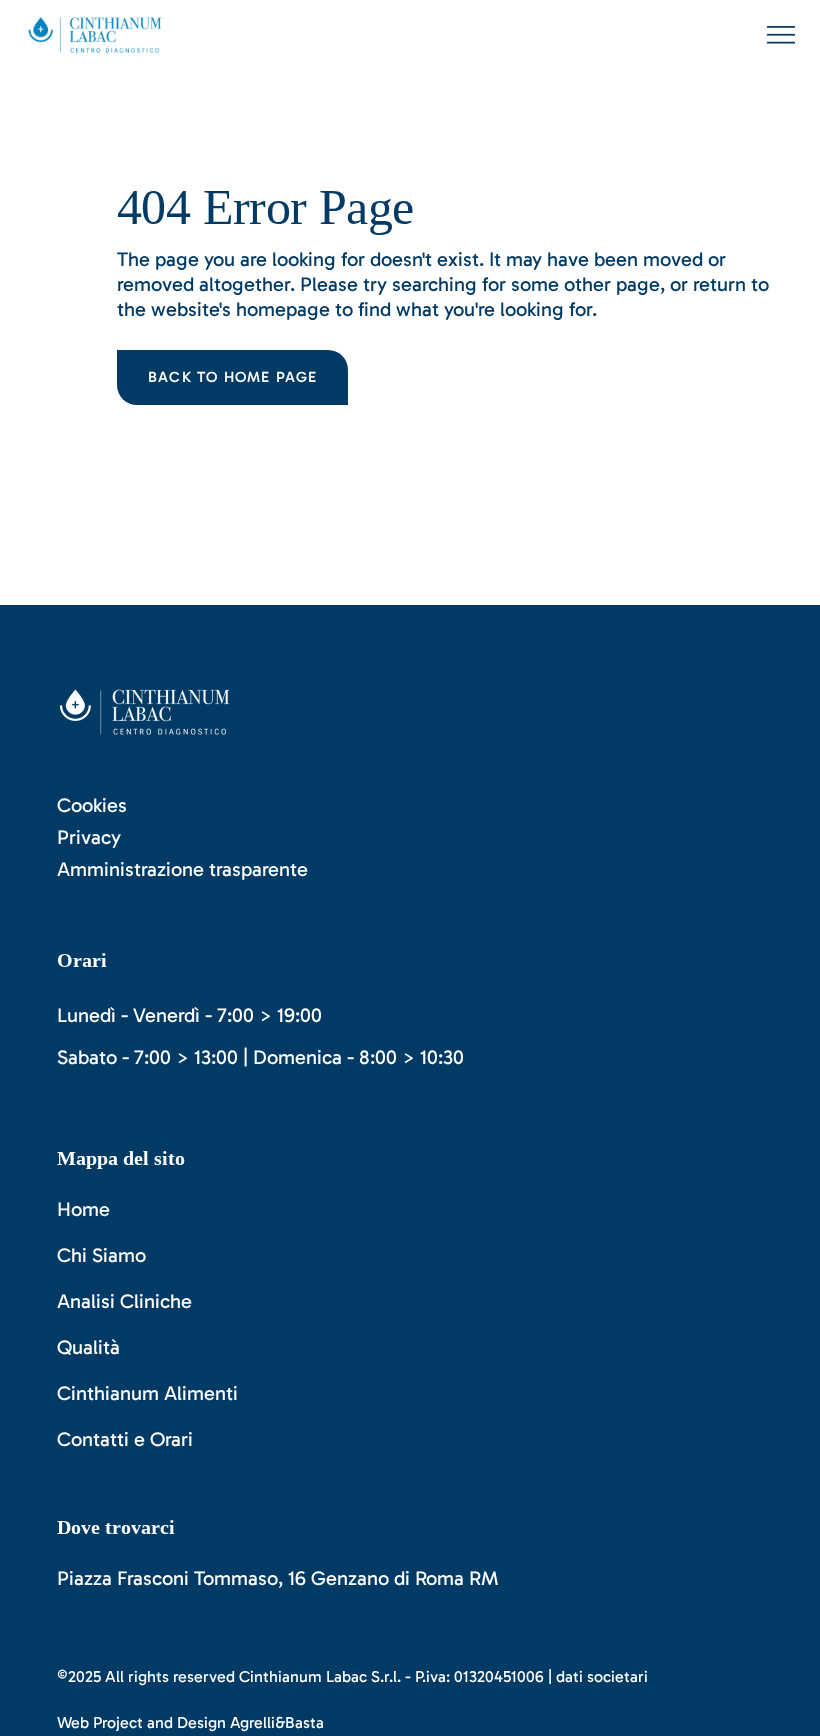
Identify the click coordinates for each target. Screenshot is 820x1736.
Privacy (89, 837)
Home (83, 1209)
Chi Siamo (101, 1255)
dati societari (602, 1676)
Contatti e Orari (125, 1439)
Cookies (92, 805)
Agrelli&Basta (277, 1722)
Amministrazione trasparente (182, 869)
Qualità (88, 1347)
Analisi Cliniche (124, 1301)
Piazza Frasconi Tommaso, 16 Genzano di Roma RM (278, 1578)
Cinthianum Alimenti (147, 1393)
